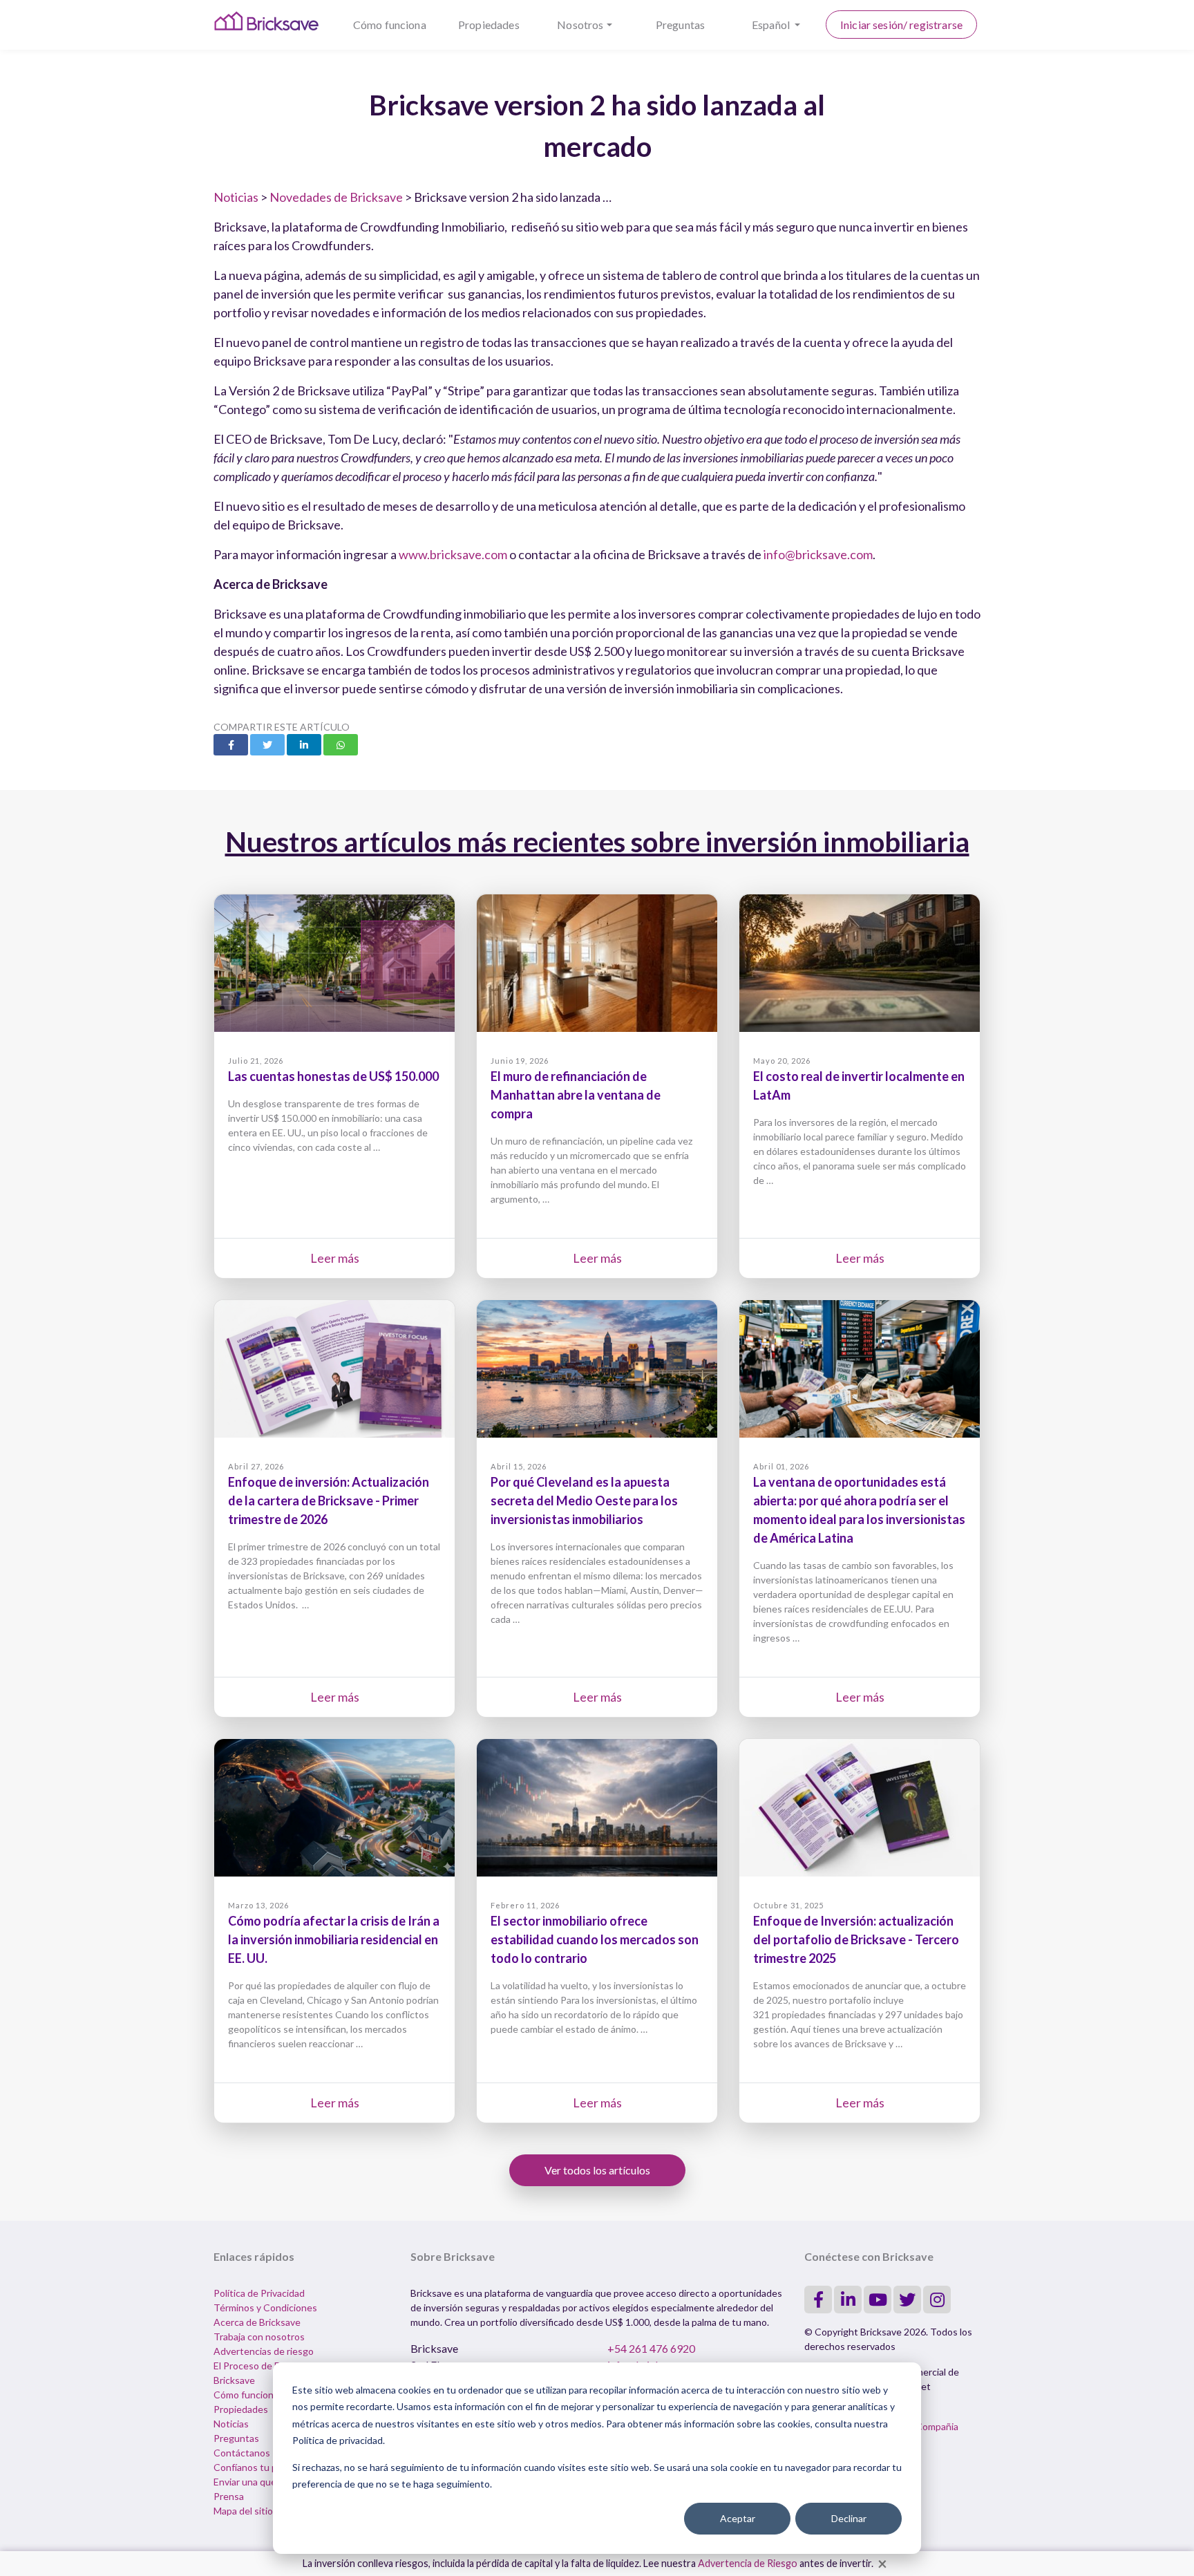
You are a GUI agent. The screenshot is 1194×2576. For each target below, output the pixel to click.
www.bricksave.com (453, 554)
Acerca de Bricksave (257, 2322)
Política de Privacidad (259, 2293)
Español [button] (772, 25)
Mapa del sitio (243, 2511)
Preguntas (680, 25)
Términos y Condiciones (265, 2307)
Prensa (229, 2496)
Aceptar (738, 2518)
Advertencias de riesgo (264, 2351)
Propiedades (489, 25)
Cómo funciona (390, 25)
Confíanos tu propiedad (264, 2467)
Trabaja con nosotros (259, 2337)
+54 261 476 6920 (651, 2348)
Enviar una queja (248, 2482)
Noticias (236, 197)
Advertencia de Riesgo (748, 2563)
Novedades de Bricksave (336, 197)
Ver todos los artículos (597, 2170)
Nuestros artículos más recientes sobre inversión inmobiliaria (597, 842)
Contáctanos (242, 2453)
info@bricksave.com (818, 554)
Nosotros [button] (580, 25)
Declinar (849, 2518)
